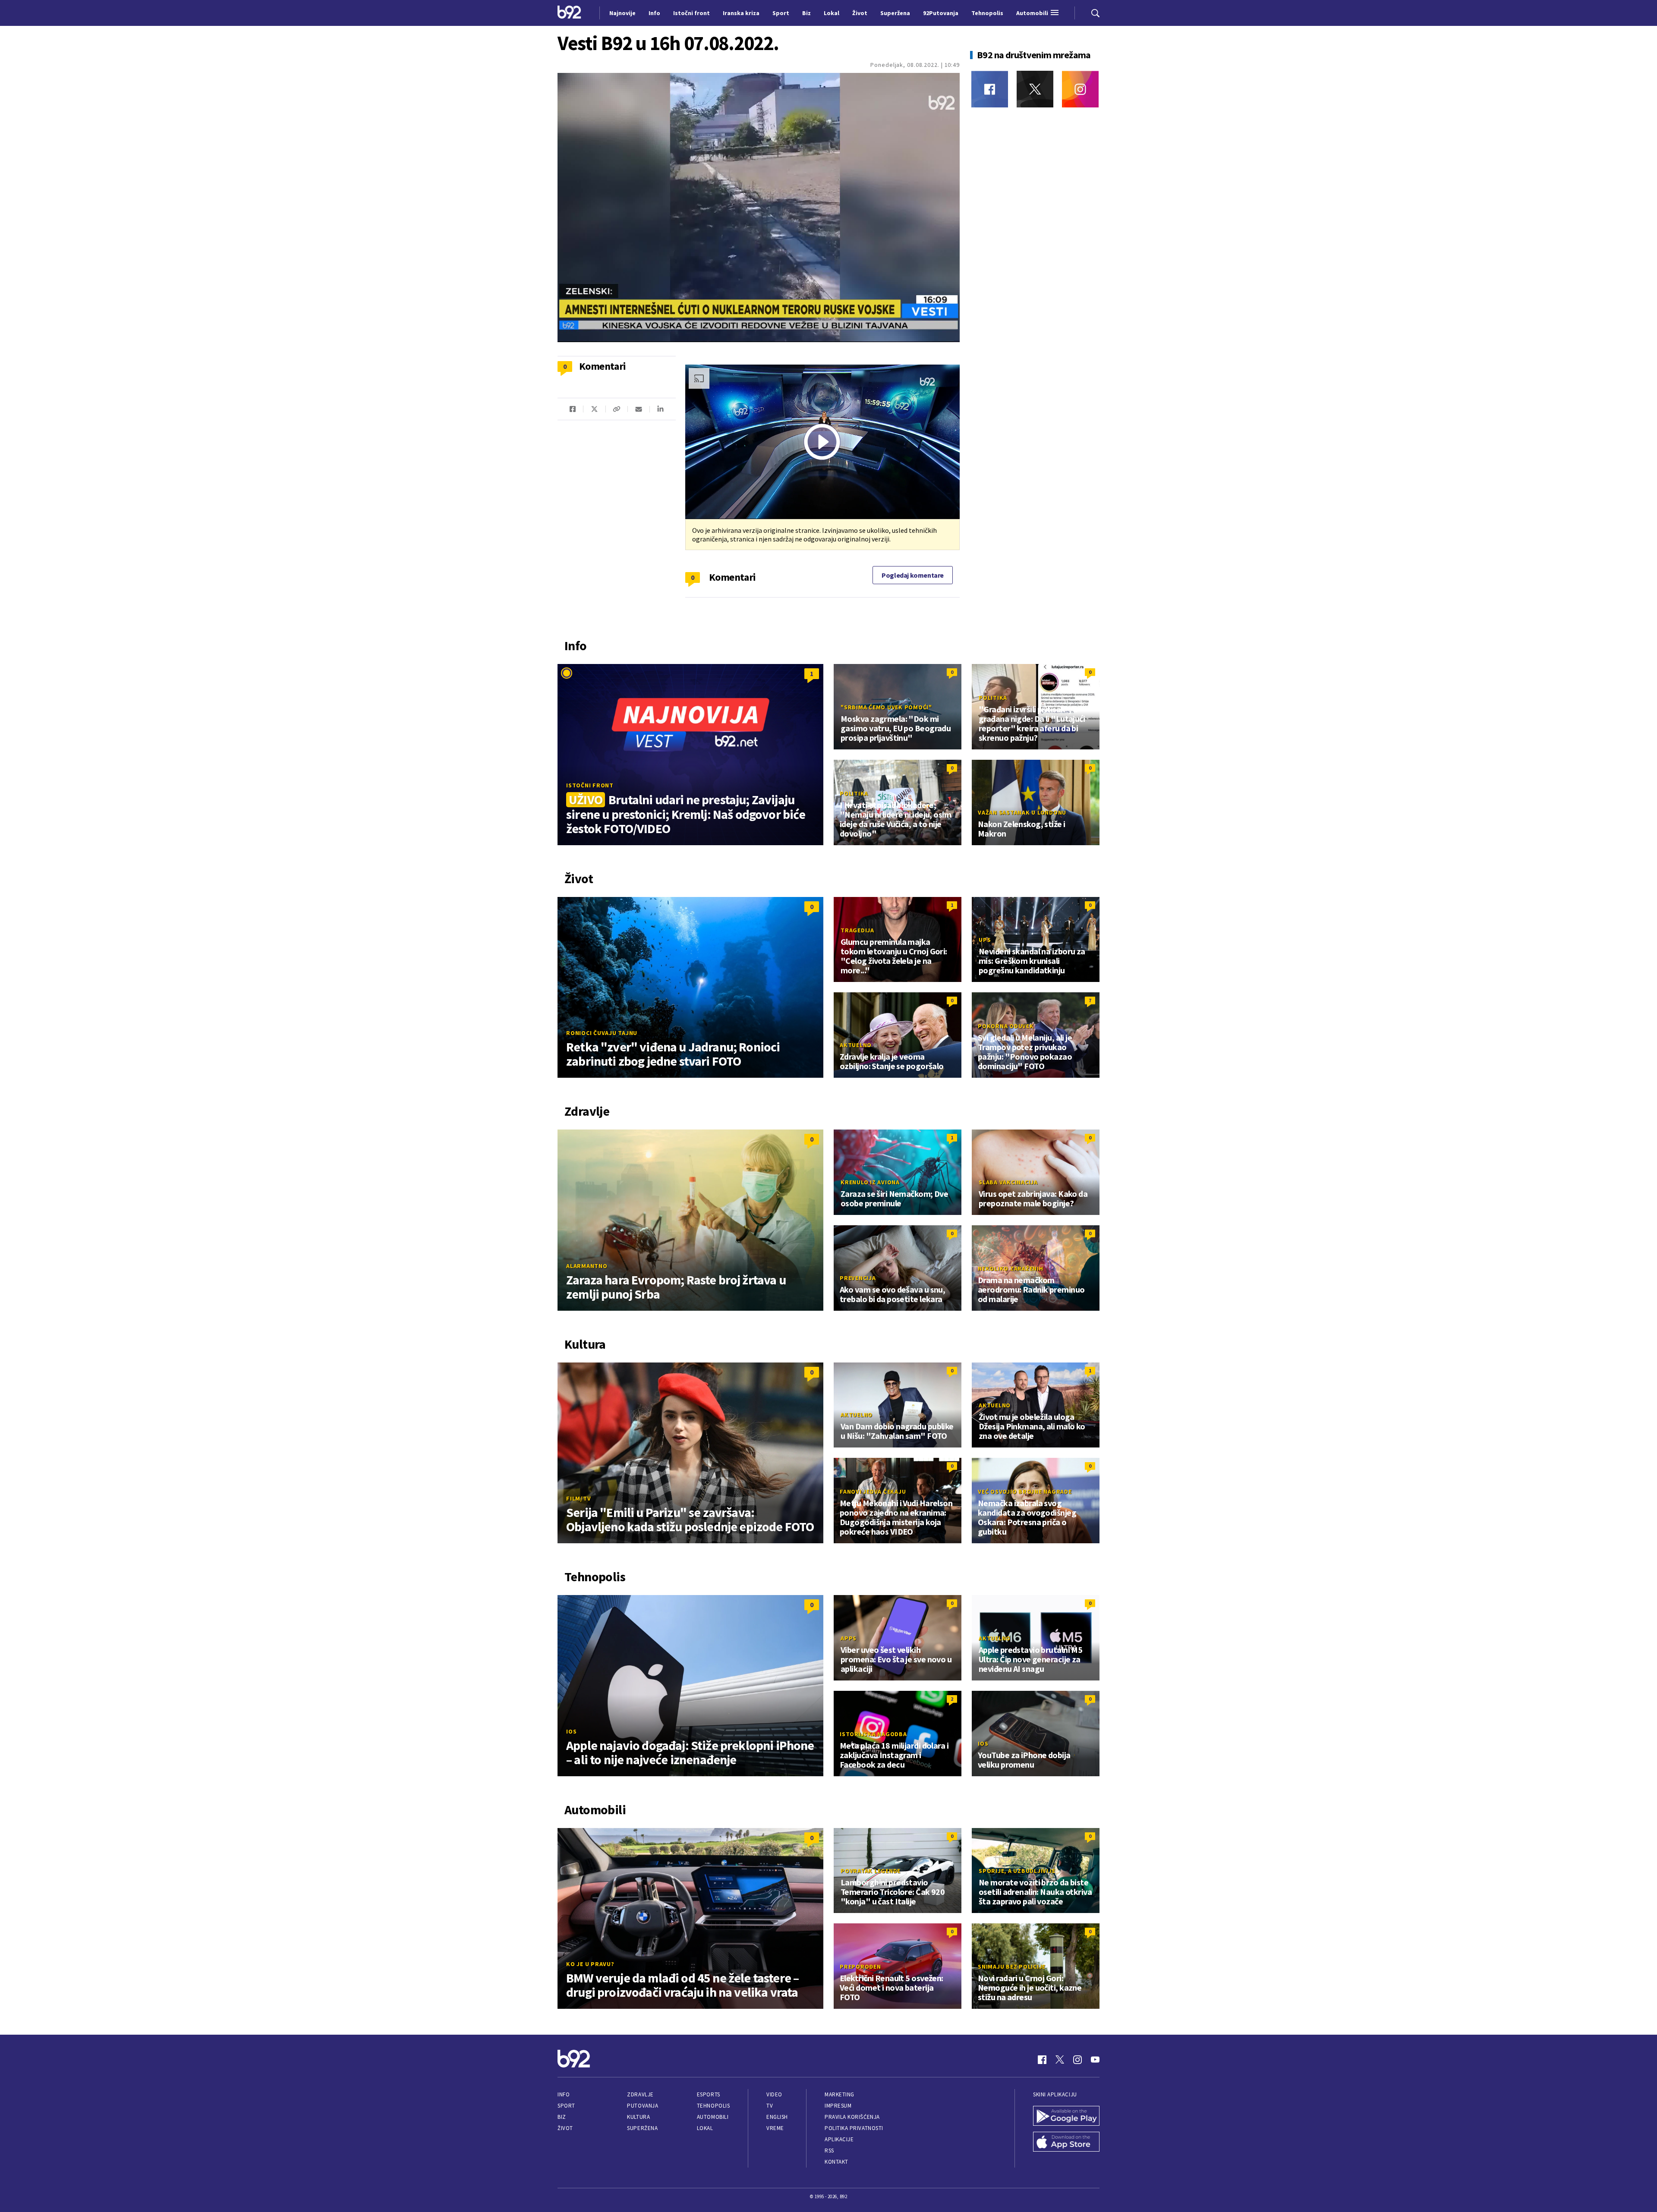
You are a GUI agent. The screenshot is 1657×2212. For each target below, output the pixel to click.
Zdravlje (640, 2094)
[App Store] (1066, 2143)
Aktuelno (856, 1045)
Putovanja (643, 2106)
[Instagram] (1080, 89)
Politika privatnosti (854, 2128)
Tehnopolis (713, 2106)
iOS (571, 1731)
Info (564, 2094)
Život (565, 2128)
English (777, 2117)
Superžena (642, 2128)
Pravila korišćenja (852, 2117)
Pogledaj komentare (913, 575)
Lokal (705, 2128)
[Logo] (569, 13)
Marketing (840, 2094)
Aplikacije (839, 2139)
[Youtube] (1095, 2060)
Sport (566, 2106)
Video (774, 2094)
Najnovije (622, 13)
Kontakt (836, 2162)
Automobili (713, 2117)
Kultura (638, 2117)
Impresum (838, 2106)
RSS (829, 2151)
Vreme (775, 2128)
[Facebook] (990, 89)
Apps (849, 1638)
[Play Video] (822, 442)
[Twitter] (1035, 89)
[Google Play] (1066, 2117)
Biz (562, 2117)
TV (770, 2106)
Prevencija (858, 1278)
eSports (709, 2094)
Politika (993, 698)
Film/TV (578, 1498)
